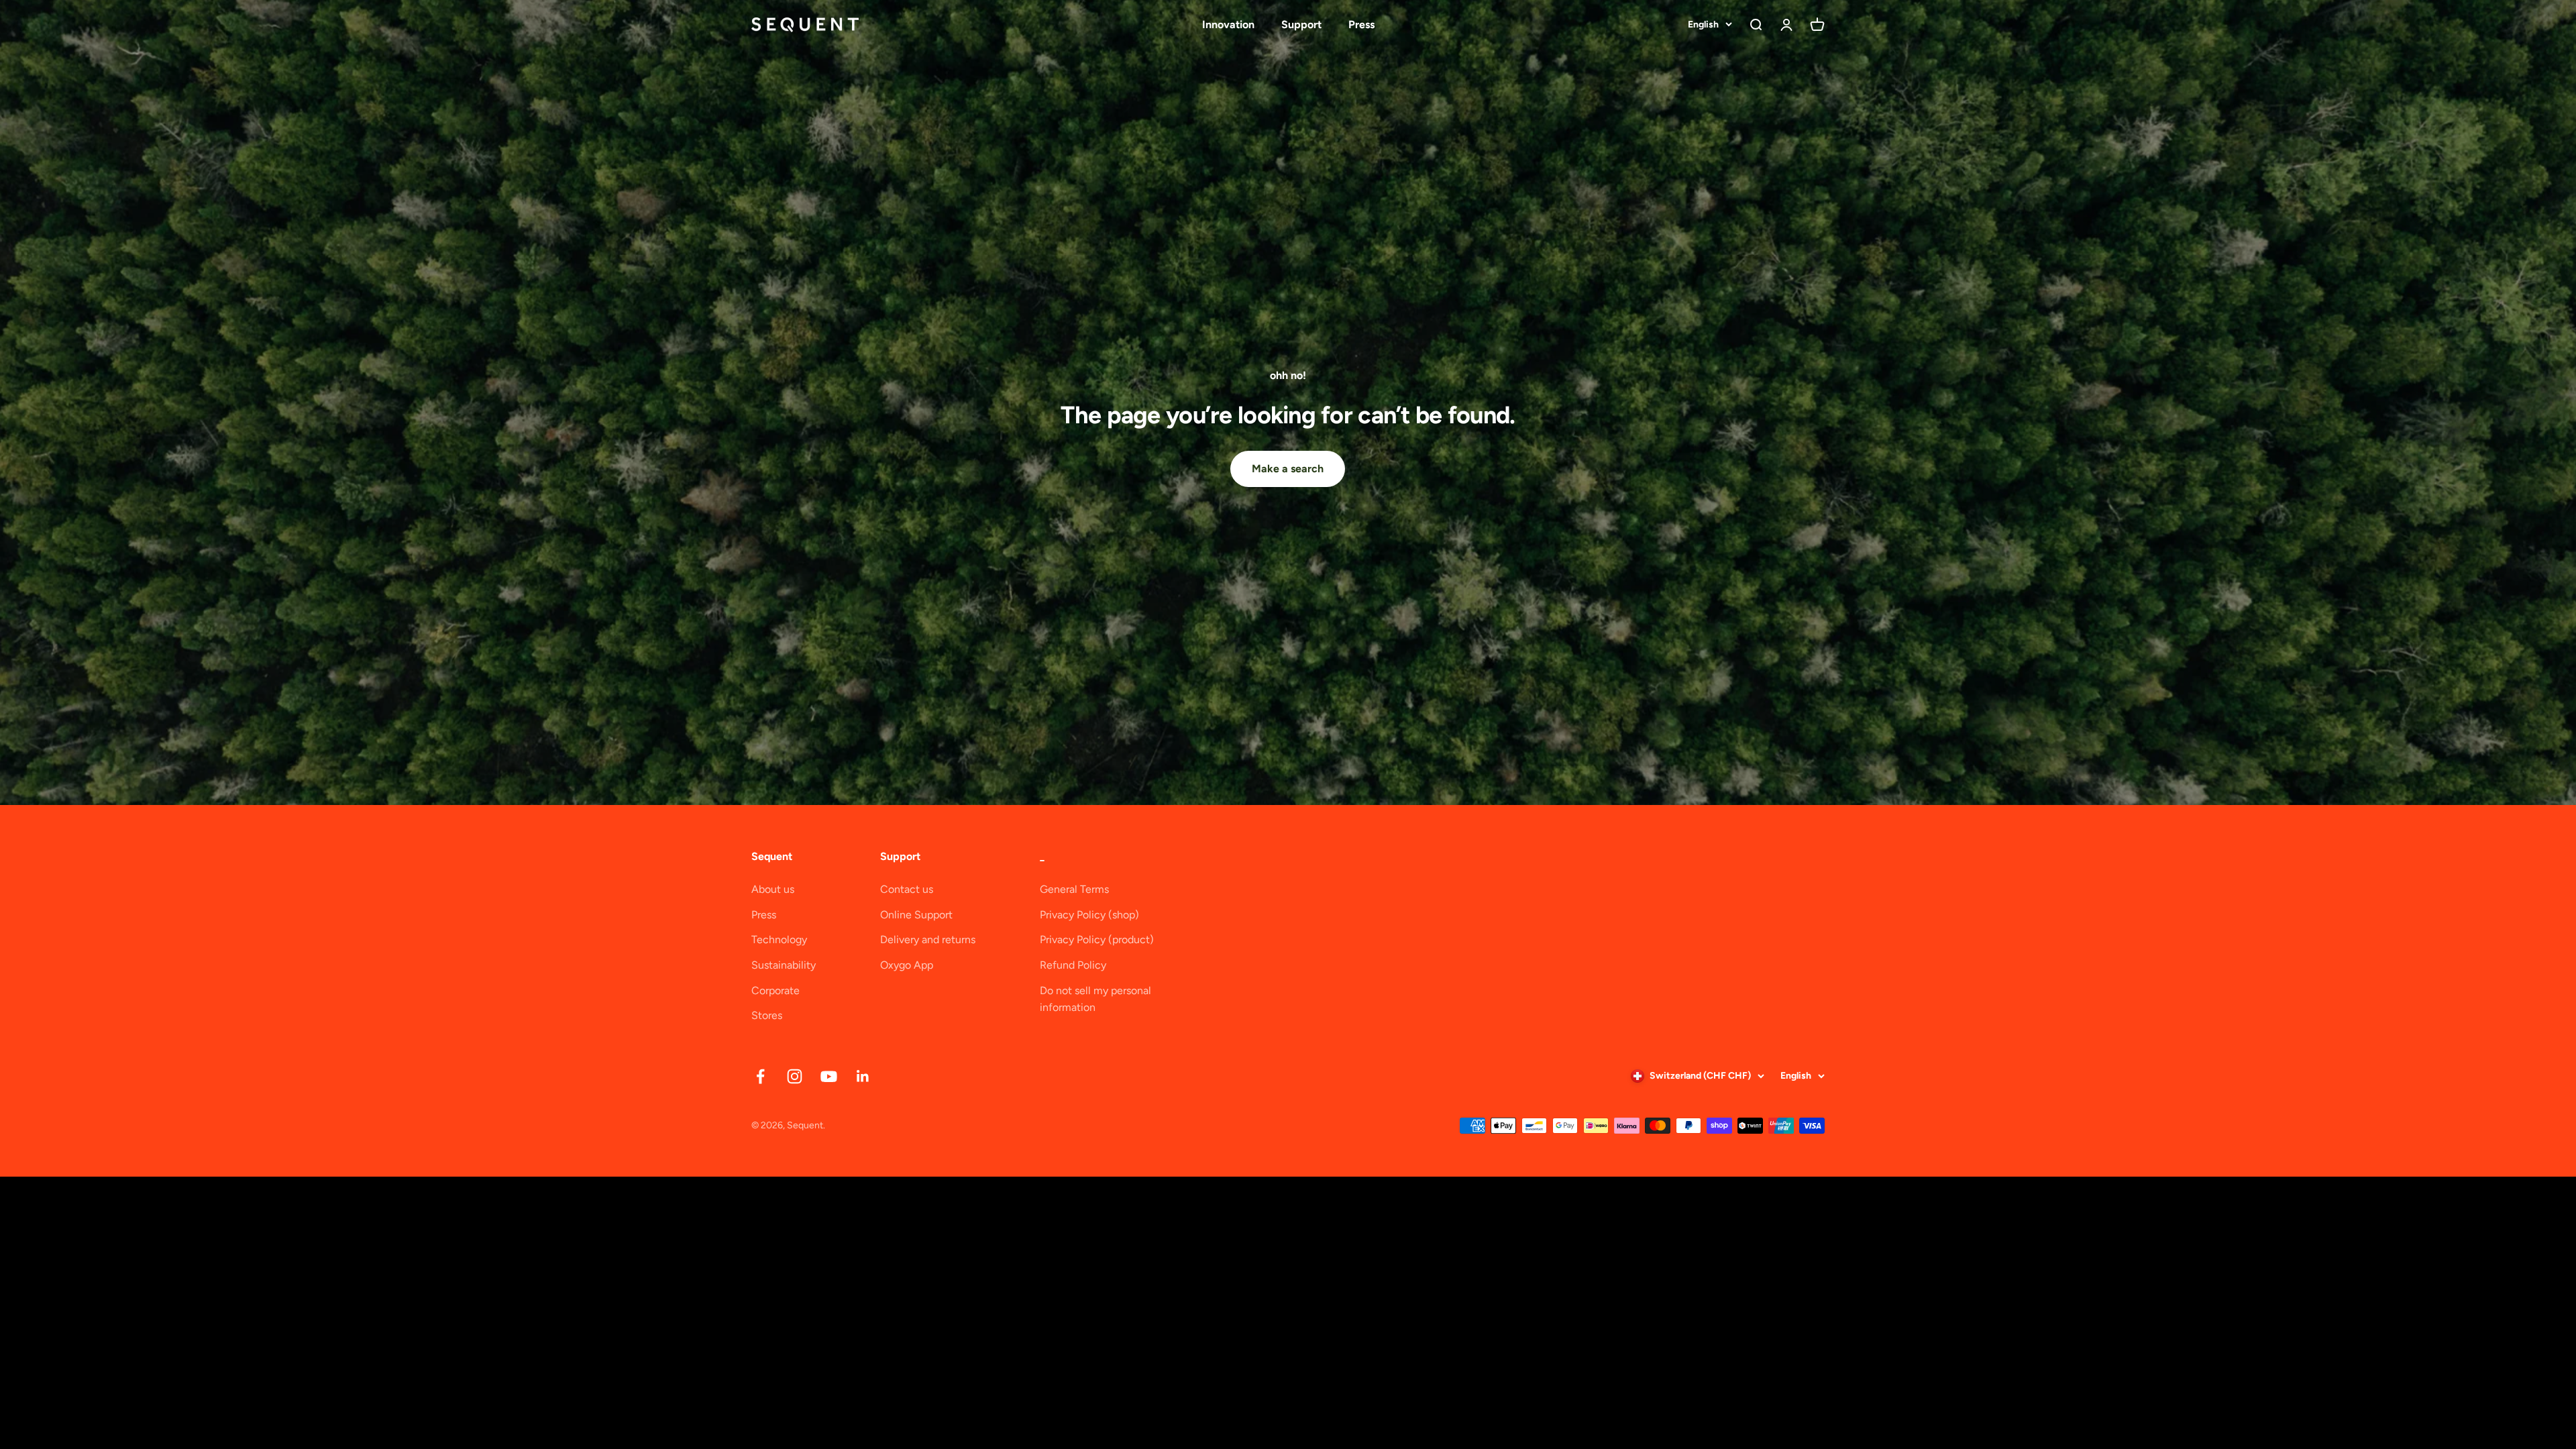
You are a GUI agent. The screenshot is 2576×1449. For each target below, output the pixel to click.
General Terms (1074, 889)
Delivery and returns (928, 940)
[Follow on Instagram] (795, 1076)
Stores (767, 1015)
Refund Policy (1073, 965)
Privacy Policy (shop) (1089, 915)
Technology (779, 940)
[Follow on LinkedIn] (863, 1076)
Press (1361, 24)
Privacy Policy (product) (1097, 940)
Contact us (907, 889)
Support (1301, 24)
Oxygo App (907, 965)
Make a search (1288, 469)
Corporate (775, 990)
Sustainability (784, 965)
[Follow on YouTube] (829, 1076)
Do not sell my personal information (1095, 999)
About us (773, 889)
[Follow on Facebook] (760, 1076)
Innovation (1228, 24)
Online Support (916, 915)
